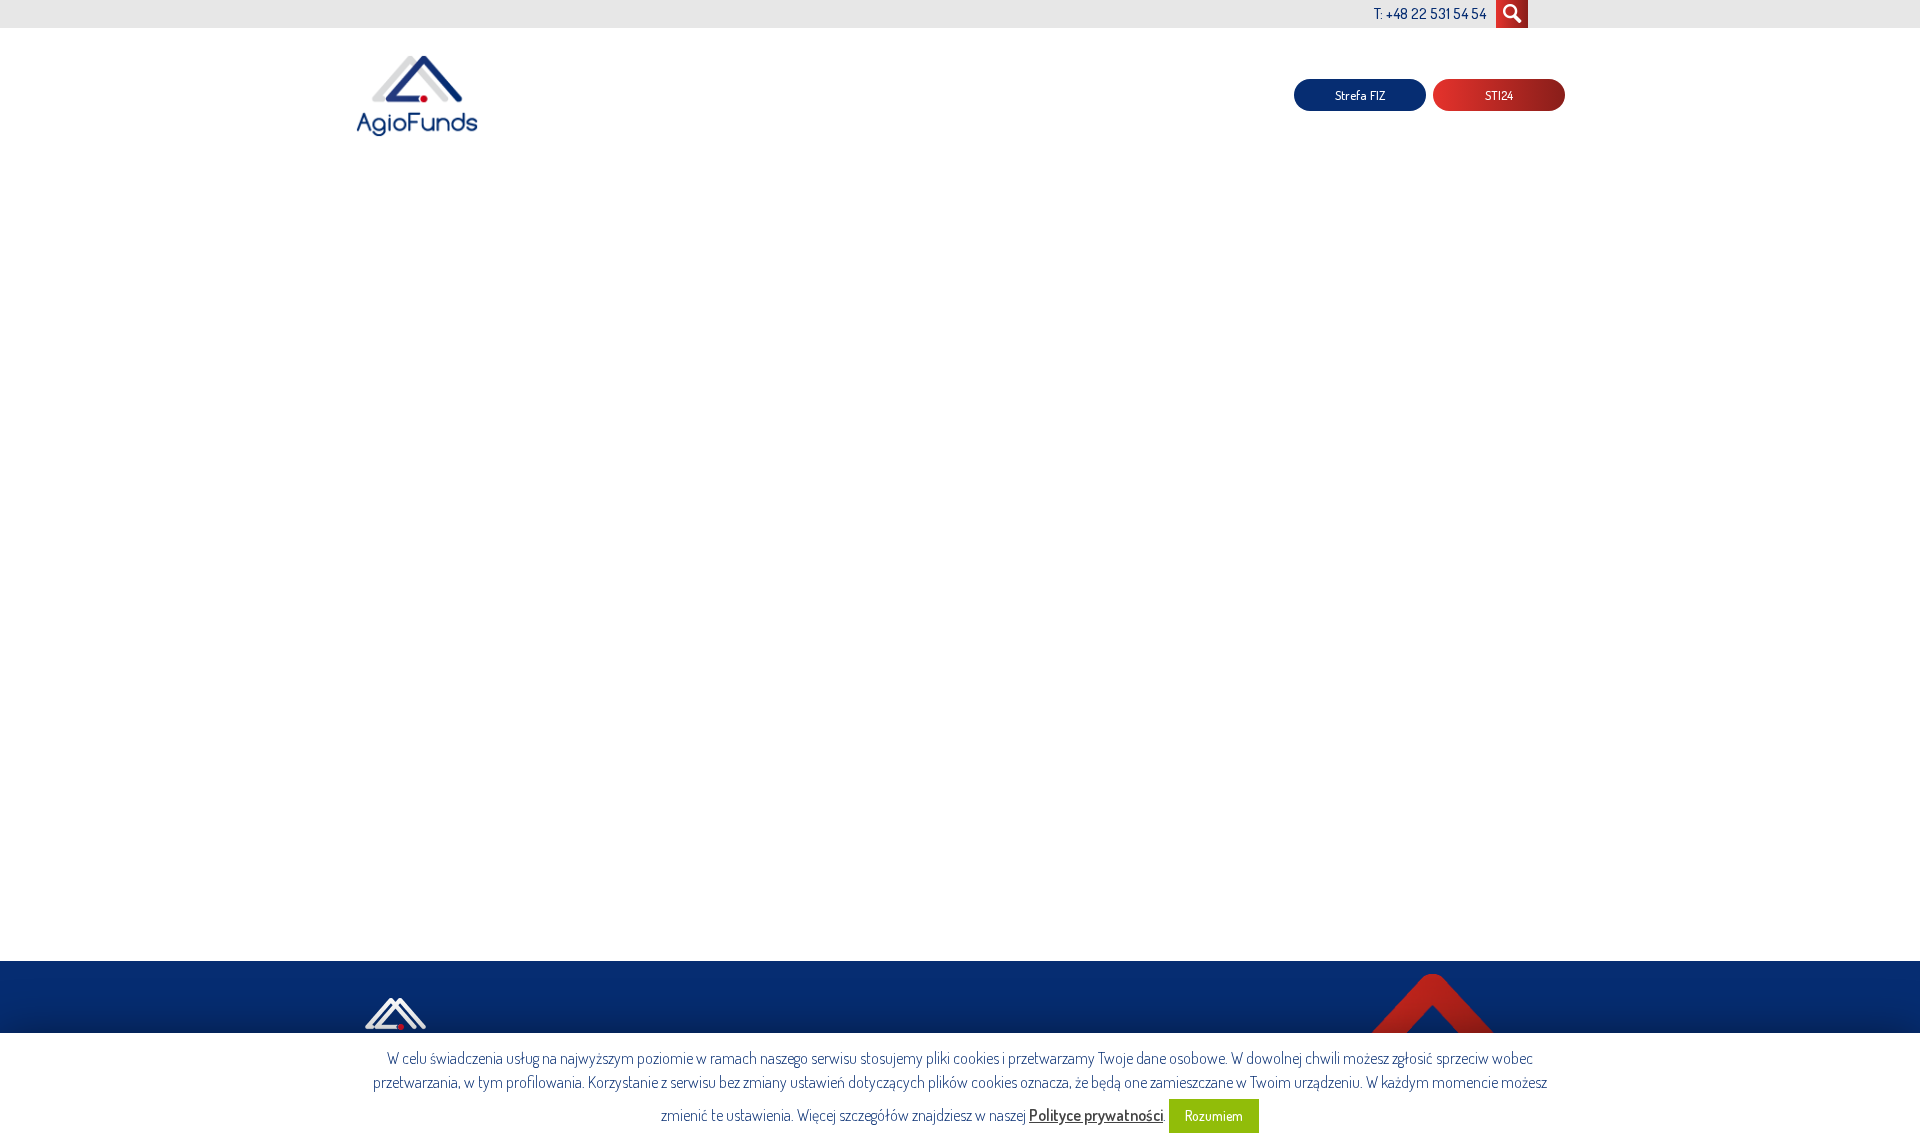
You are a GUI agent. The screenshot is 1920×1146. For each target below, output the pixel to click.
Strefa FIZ (1360, 95)
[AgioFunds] (420, 95)
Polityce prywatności (1096, 1115)
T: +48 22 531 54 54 (1430, 13)
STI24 (1499, 95)
